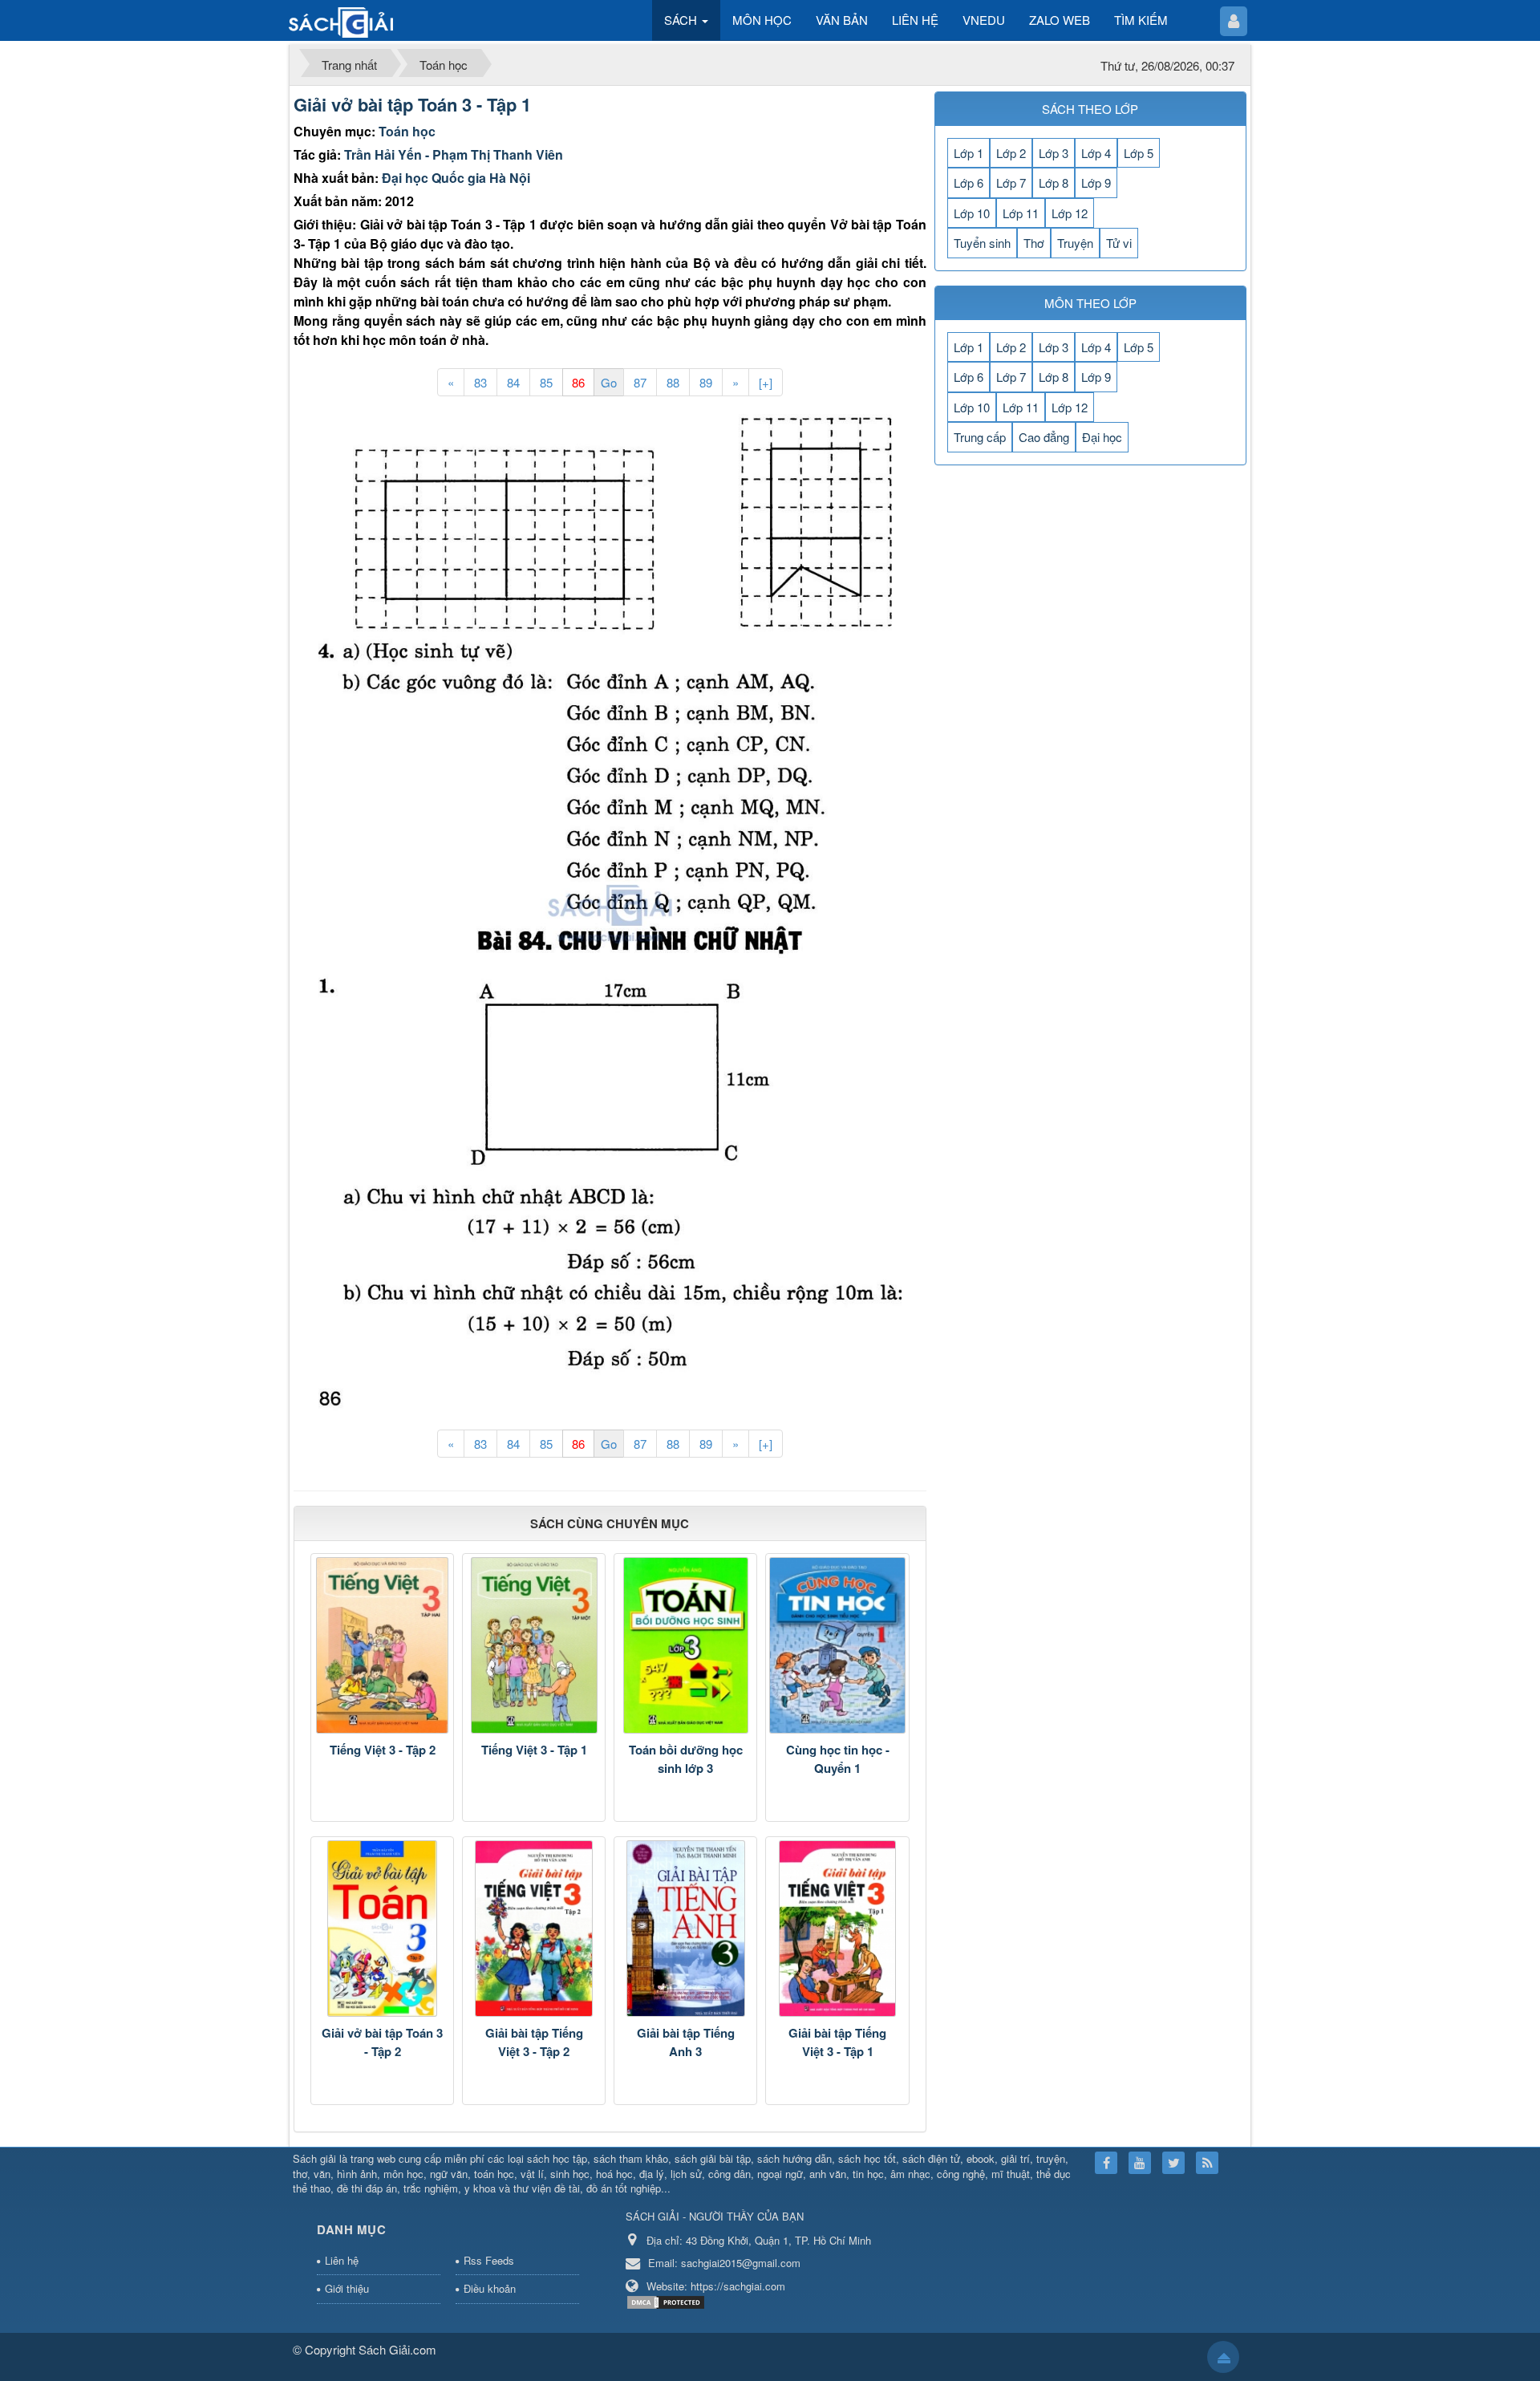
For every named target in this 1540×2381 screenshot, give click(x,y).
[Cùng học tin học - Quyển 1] (837, 1645)
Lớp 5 (1139, 153)
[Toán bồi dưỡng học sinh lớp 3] (685, 1645)
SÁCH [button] (682, 20)
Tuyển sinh (982, 243)
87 (640, 382)
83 (480, 382)
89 (706, 382)
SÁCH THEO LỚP (1090, 109)
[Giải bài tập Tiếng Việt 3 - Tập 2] (534, 1929)
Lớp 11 (1021, 213)
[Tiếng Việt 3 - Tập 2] (382, 1645)
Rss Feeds (489, 2260)
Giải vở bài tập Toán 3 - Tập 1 (412, 104)
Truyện (1075, 243)
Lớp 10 (972, 213)
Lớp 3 (1054, 153)
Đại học (1102, 437)
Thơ (1034, 243)
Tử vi (1119, 243)
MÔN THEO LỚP (1090, 303)
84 (513, 382)
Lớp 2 (1011, 153)
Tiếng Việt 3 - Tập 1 (534, 1750)
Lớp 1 (969, 153)
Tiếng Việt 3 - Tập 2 (383, 1750)
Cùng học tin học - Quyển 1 (838, 1759)
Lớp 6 (969, 183)
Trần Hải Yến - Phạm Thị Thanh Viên (454, 154)
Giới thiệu (347, 2288)
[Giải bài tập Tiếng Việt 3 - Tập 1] (837, 1929)
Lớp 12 (1070, 213)
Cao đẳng (1044, 437)
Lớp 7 (1011, 183)
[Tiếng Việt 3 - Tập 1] (534, 1645)
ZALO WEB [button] (1060, 20)
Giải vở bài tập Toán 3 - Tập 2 (382, 2042)
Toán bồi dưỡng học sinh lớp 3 (686, 1759)
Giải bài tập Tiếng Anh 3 (686, 2042)
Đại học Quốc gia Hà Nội (456, 178)
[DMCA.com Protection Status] (668, 2301)
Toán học (407, 131)
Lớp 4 (1096, 153)
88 (673, 382)
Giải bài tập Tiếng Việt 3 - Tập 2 (534, 2042)
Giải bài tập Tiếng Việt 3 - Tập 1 (837, 2042)
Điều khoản (490, 2288)
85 (546, 382)
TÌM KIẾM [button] (1141, 20)
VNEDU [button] (984, 20)
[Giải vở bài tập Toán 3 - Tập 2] (382, 1929)
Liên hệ (342, 2260)
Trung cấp (980, 437)
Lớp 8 (1054, 183)
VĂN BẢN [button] (842, 20)
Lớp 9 (1096, 183)
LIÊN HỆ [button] (915, 20)
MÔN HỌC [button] (762, 20)
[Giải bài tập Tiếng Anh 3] (685, 1929)
